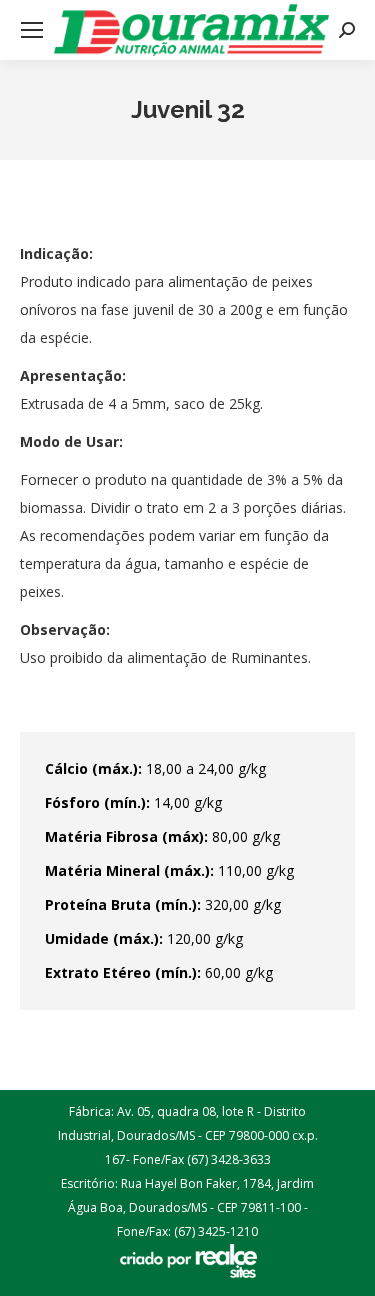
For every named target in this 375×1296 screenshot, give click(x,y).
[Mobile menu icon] (32, 30)
